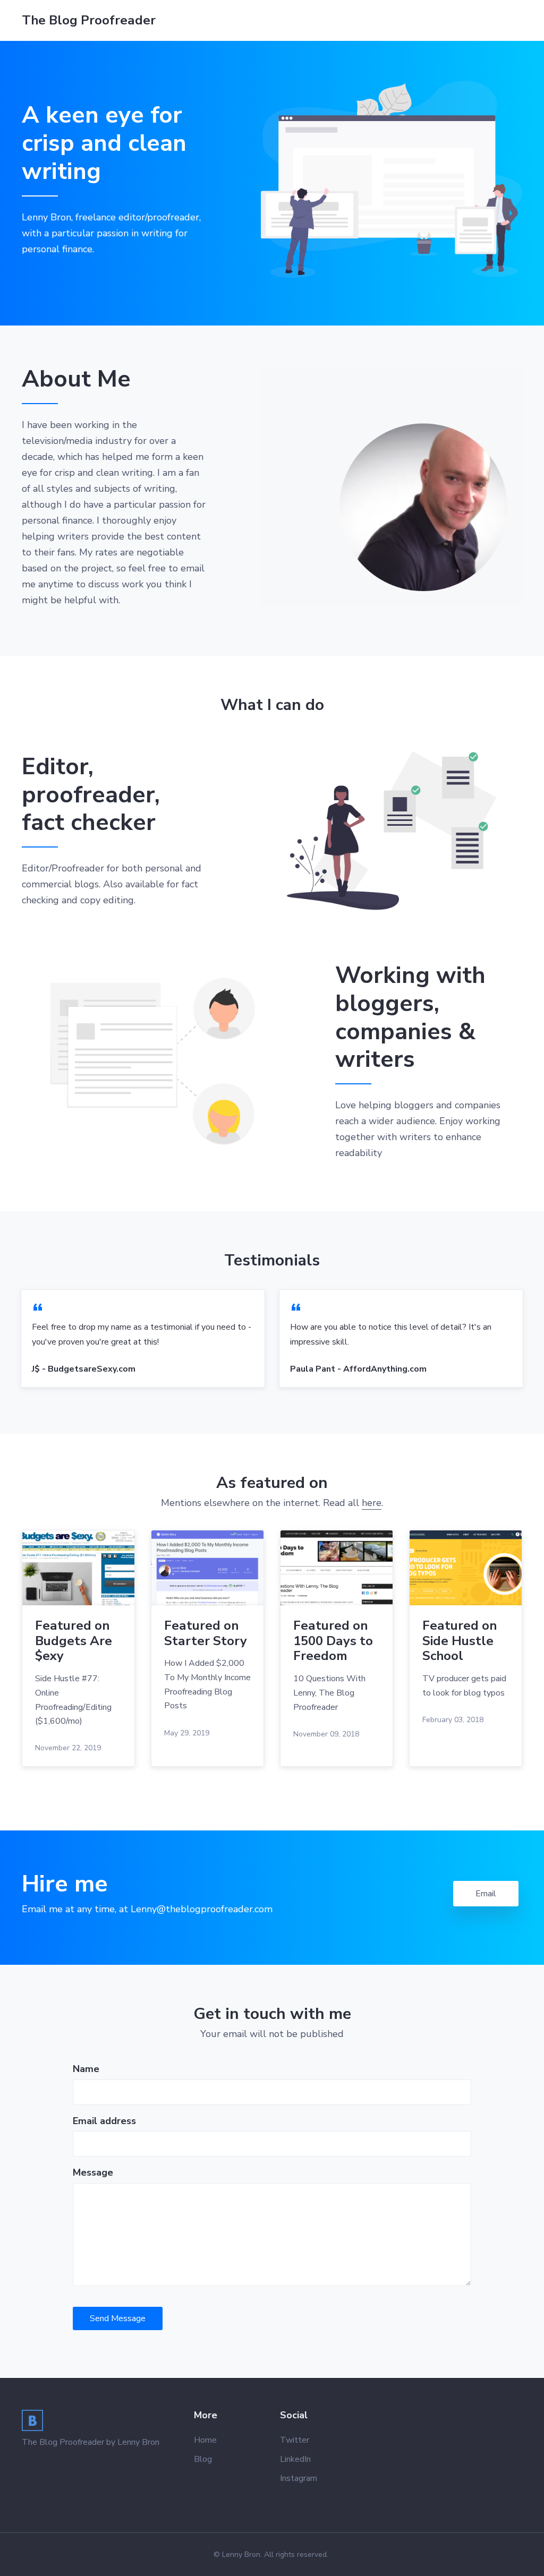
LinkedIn (295, 2459)
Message (93, 2172)
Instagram (299, 2478)
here (372, 1503)
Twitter (295, 2440)
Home (205, 2440)
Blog (203, 2459)
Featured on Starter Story (206, 1633)
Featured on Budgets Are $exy (74, 1641)
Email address (104, 2121)
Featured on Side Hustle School (460, 1641)
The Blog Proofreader (89, 20)
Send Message (118, 2318)
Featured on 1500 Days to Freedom (333, 1641)
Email (486, 1894)
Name (86, 2069)
